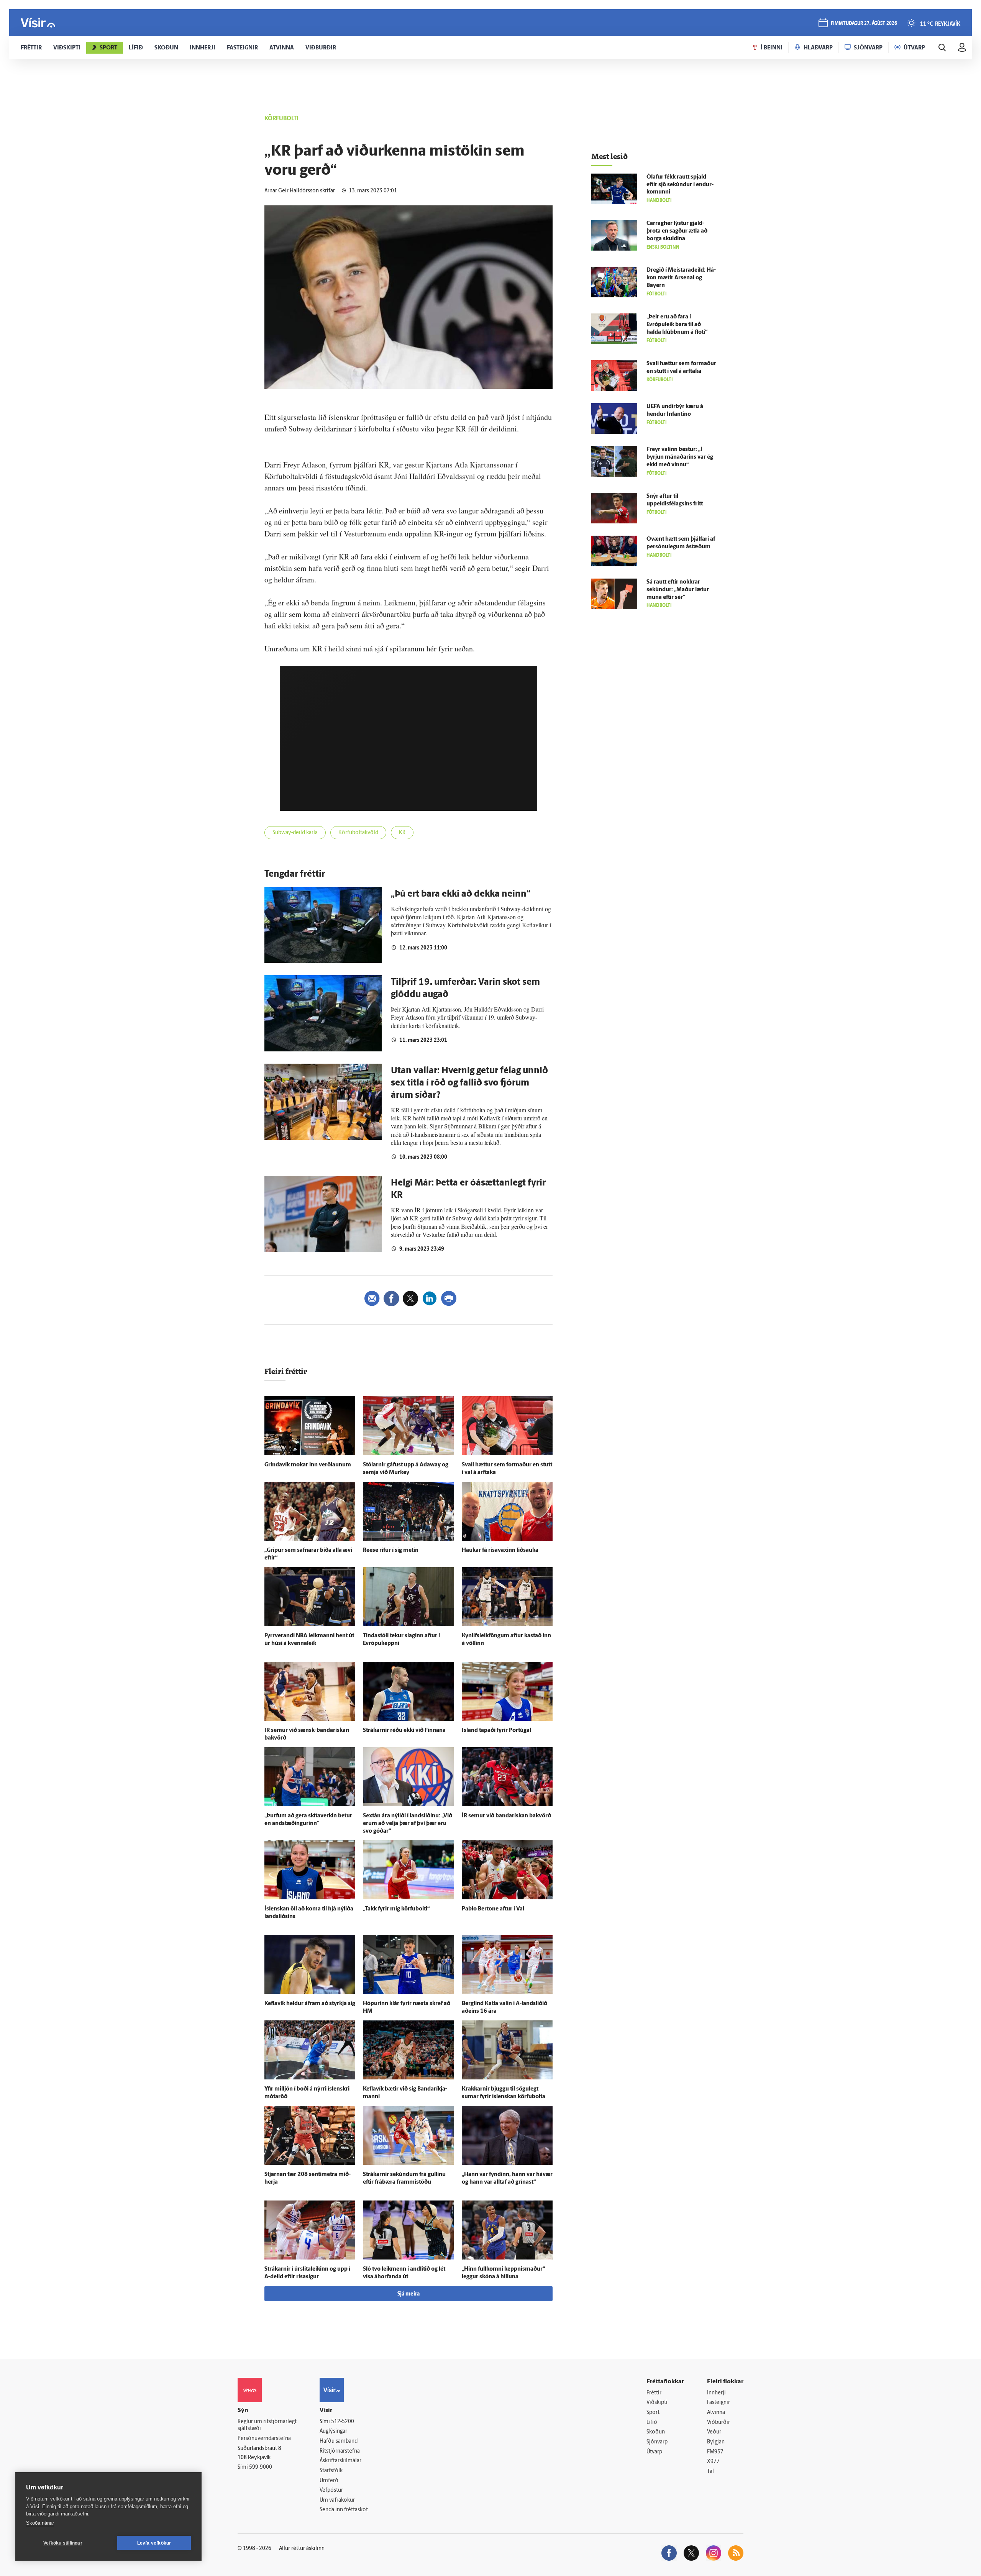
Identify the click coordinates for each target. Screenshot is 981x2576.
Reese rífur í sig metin (391, 1550)
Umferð (329, 2481)
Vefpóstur (331, 2490)
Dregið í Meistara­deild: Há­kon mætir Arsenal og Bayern (681, 278)
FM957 (715, 2452)
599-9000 (261, 2467)
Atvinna (716, 2413)
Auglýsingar (333, 2431)
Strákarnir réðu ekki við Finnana (404, 1731)
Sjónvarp (657, 2442)
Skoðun (656, 2432)
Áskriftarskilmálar (340, 2461)
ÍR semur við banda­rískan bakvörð (506, 1816)
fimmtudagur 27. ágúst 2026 (864, 24)
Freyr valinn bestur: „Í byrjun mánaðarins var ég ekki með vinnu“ (680, 457)
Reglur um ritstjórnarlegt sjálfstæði (267, 2425)
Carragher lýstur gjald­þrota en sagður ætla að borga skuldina (677, 231)
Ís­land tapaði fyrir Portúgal (496, 1731)
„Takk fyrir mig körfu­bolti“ (396, 1909)
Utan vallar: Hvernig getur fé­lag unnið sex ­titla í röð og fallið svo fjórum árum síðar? (469, 1083)
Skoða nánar (40, 2523)
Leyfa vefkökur (154, 2543)
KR (402, 833)
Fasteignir (719, 2403)
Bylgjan (716, 2442)
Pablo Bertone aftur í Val (493, 1909)
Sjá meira (408, 2294)
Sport (653, 2413)
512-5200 (343, 2422)
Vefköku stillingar (63, 2543)
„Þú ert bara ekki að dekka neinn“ (461, 894)
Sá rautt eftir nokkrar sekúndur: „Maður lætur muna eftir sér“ (678, 590)
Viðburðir (719, 2423)
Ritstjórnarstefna (340, 2451)
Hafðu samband (339, 2441)
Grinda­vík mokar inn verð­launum (308, 1465)
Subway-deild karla (295, 833)
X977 (713, 2462)
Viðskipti (657, 2403)
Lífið (652, 2423)
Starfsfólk (331, 2471)
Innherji (716, 2393)
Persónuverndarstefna (264, 2439)
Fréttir (654, 2393)
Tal (710, 2472)
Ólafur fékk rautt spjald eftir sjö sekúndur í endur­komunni (680, 185)
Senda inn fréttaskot (344, 2510)
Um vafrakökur (337, 2500)
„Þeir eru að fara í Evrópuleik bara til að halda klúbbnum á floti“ (677, 325)
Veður (714, 2432)
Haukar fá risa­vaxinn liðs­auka (500, 1550)
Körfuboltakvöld (358, 833)
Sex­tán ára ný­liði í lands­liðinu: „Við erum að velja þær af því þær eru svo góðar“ (408, 1824)
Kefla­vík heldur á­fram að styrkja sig (310, 2004)
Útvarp (654, 2452)
